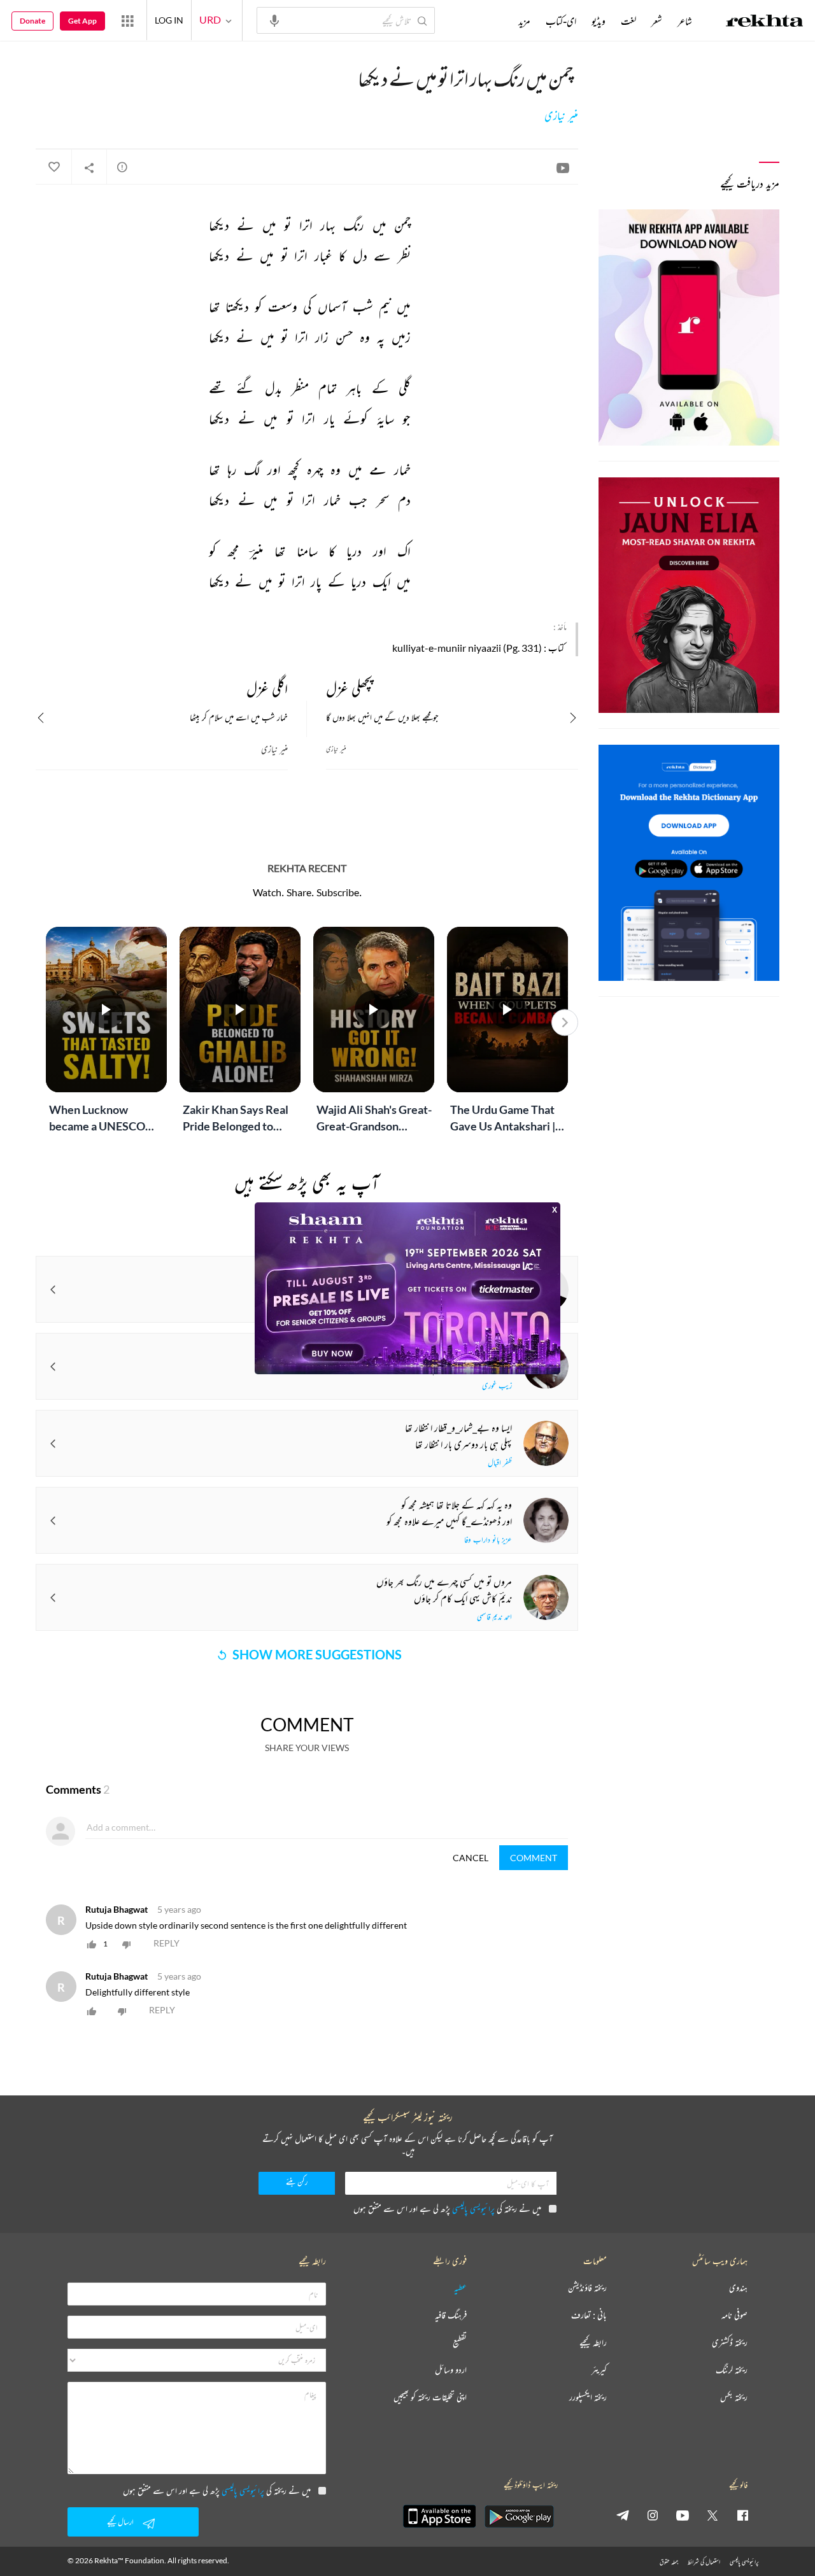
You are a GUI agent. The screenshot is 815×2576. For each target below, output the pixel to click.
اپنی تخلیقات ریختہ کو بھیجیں (430, 2397)
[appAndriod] (519, 2516)
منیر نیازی (561, 116)
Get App (82, 21)
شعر (657, 21)
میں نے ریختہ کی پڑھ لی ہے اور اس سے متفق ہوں (447, 2208)
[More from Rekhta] (127, 20)
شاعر (685, 21)
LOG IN (169, 20)
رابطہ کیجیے (593, 2343)
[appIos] (439, 2516)
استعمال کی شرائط (704, 2562)
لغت (628, 21)
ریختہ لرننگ (732, 2370)
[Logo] (765, 22)
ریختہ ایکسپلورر (588, 2397)
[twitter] (712, 2515)
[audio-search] (274, 20)
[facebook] (742, 2515)
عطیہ (460, 2288)
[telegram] (623, 2515)
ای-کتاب (561, 21)
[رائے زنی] (122, 167)
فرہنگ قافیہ (451, 2315)
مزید (524, 21)
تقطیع (460, 2343)
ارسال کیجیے (120, 2522)
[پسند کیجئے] (53, 167)
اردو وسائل (451, 2370)
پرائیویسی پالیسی (473, 2208)
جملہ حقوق (669, 2562)
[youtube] (683, 2515)
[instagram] (653, 2515)
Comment (534, 1858)
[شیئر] (89, 167)
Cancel (471, 1858)
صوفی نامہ (734, 2315)
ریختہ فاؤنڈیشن (587, 2288)
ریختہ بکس (734, 2397)
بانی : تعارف (589, 2315)
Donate (32, 21)
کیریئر (599, 2370)
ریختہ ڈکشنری (730, 2343)
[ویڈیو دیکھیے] (563, 167)
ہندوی (738, 2288)
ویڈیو (599, 21)
